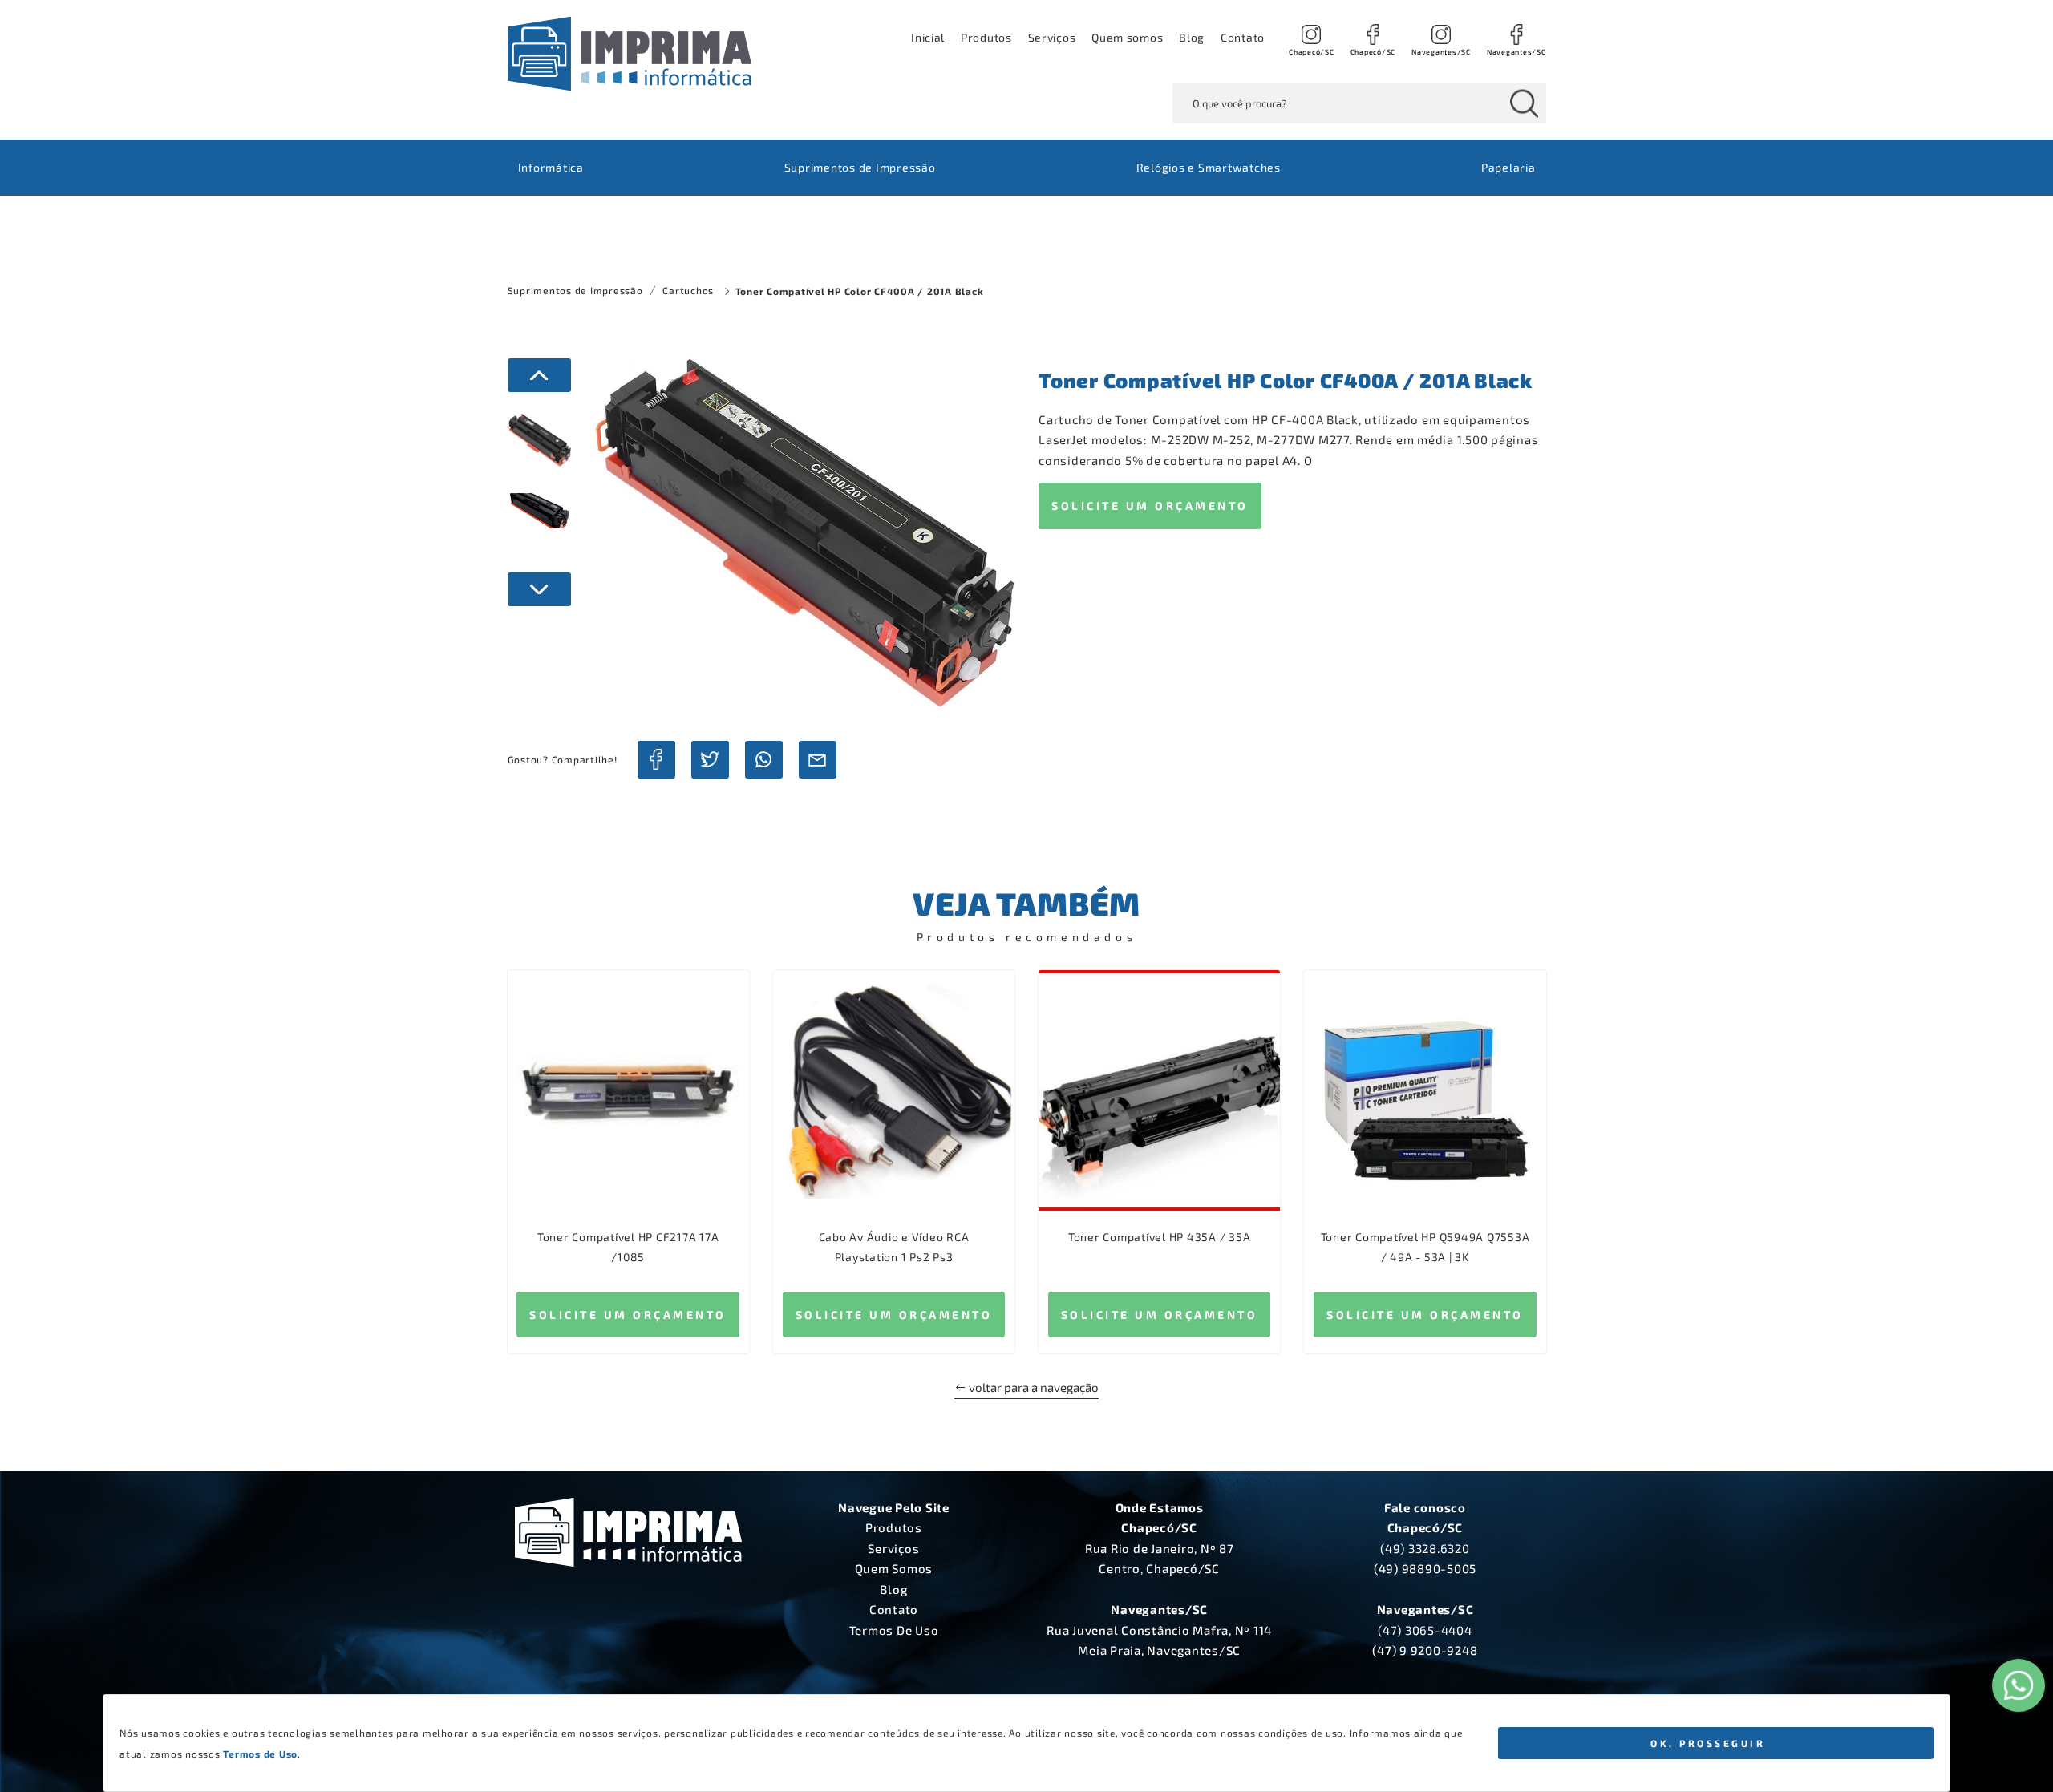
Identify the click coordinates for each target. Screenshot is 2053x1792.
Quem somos (1127, 37)
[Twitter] (710, 760)
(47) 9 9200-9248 (1425, 1650)
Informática (551, 167)
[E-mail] (818, 760)
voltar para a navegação (1033, 1387)
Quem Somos (894, 1568)
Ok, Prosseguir (1708, 1743)
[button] (1052, 38)
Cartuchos (688, 290)
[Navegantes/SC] (1441, 38)
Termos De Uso (894, 1630)
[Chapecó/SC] (1312, 38)
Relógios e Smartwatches (1209, 167)
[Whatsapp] (764, 760)
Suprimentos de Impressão (860, 167)
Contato (1243, 37)
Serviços (893, 1548)
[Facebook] (656, 760)
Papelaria (1508, 167)
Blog (1192, 37)
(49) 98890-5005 (1425, 1568)
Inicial (928, 37)
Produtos (986, 37)
